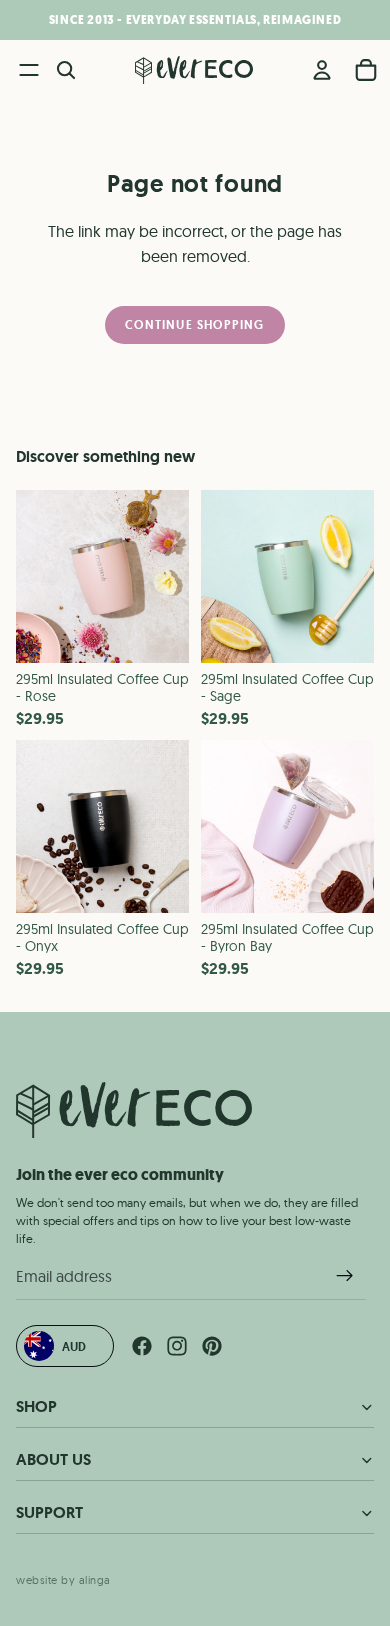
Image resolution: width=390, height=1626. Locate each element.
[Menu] (29, 70)
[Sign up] (345, 1276)
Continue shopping (194, 324)
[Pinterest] (212, 1346)
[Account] (322, 70)
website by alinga (63, 1579)
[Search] (66, 70)
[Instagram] (177, 1346)
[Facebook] (142, 1346)
